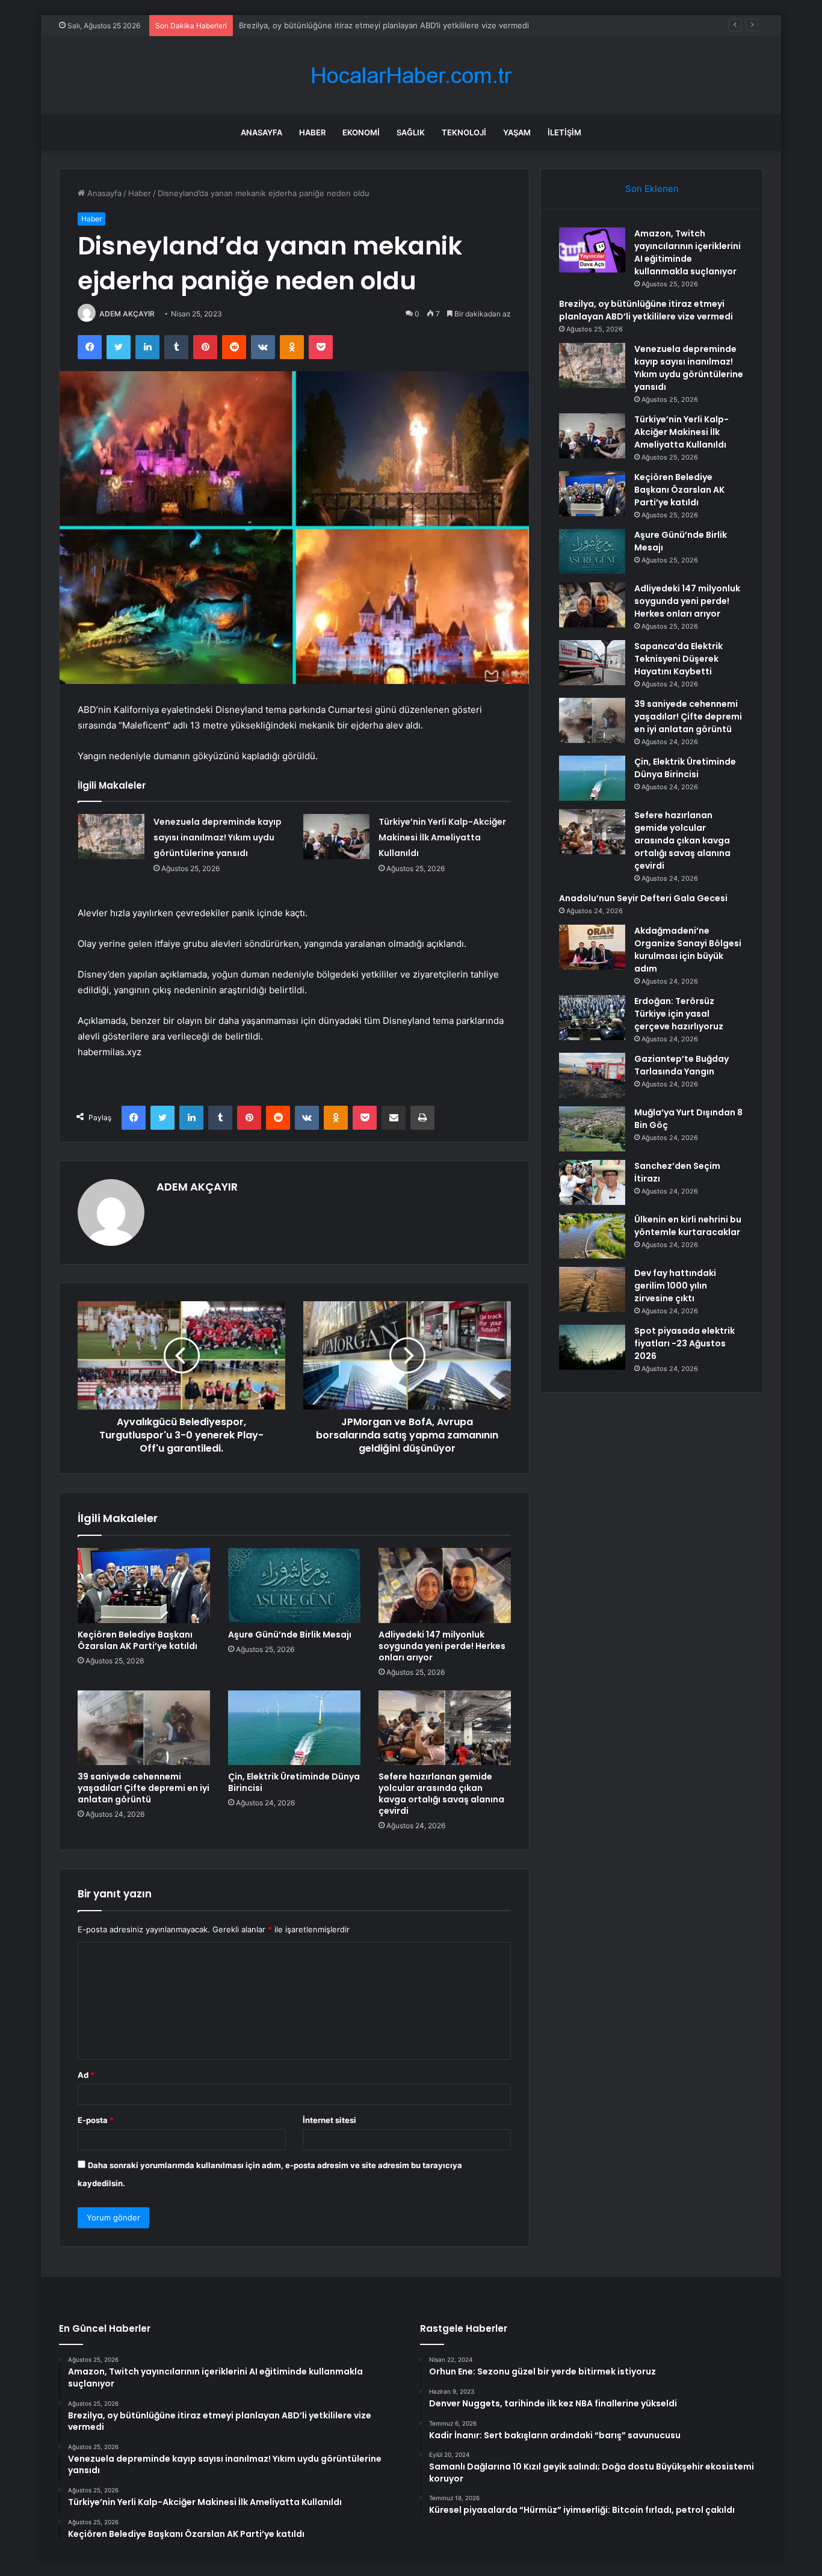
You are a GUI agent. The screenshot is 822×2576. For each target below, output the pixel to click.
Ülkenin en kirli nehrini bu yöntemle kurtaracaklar (688, 1226)
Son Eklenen (652, 189)
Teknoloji (464, 132)
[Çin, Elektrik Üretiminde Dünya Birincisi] (294, 1728)
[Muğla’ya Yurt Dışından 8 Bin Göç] (592, 1129)
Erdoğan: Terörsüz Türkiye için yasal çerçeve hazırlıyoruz (679, 1014)
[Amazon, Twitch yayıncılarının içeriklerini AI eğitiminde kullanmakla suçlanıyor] (592, 250)
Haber (312, 132)
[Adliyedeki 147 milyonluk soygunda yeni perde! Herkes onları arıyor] (445, 1585)
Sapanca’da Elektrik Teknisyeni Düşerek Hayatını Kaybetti (678, 659)
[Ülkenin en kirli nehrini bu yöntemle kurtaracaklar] (592, 1236)
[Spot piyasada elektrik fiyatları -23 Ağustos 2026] (592, 1347)
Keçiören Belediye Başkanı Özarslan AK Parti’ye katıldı (138, 1640)
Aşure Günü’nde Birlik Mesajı (290, 1635)
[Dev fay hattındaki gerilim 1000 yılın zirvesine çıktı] (592, 1290)
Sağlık (411, 132)
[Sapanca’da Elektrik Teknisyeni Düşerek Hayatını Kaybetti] (592, 663)
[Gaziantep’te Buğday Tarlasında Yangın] (592, 1075)
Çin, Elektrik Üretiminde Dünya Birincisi (294, 1782)
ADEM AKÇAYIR (127, 314)
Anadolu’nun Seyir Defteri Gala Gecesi (643, 898)
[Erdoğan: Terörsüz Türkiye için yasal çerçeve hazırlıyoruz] (592, 1018)
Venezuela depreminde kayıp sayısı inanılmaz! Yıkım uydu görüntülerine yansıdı (218, 837)
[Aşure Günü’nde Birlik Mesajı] (294, 1585)
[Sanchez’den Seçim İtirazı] (592, 1182)
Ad (86, 2075)
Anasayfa (261, 132)
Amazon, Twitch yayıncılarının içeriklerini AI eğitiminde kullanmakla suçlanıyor (688, 252)
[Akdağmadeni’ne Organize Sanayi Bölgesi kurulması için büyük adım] (592, 947)
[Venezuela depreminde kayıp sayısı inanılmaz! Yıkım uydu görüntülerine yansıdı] (111, 837)
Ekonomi (361, 132)
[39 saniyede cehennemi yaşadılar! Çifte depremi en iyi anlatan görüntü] (144, 1728)
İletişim (564, 132)
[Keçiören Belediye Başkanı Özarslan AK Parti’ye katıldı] (144, 1585)
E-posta (96, 2120)
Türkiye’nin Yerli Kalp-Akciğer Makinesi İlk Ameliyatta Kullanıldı (442, 837)
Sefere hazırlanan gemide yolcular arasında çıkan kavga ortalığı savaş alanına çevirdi (441, 1794)
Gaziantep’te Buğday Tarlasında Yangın (681, 1065)
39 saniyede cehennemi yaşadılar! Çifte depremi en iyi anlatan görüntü (144, 1788)
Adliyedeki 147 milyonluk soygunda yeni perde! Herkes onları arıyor (442, 1646)
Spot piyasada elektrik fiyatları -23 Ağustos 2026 (684, 1343)
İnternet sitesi (329, 2120)
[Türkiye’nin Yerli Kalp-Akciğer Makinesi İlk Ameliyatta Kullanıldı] (336, 837)
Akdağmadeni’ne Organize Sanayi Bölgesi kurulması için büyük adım (688, 950)
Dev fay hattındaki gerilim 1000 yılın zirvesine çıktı (675, 1286)
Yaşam (517, 132)
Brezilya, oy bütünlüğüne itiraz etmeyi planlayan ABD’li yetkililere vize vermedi (646, 310)
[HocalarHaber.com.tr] (411, 75)
